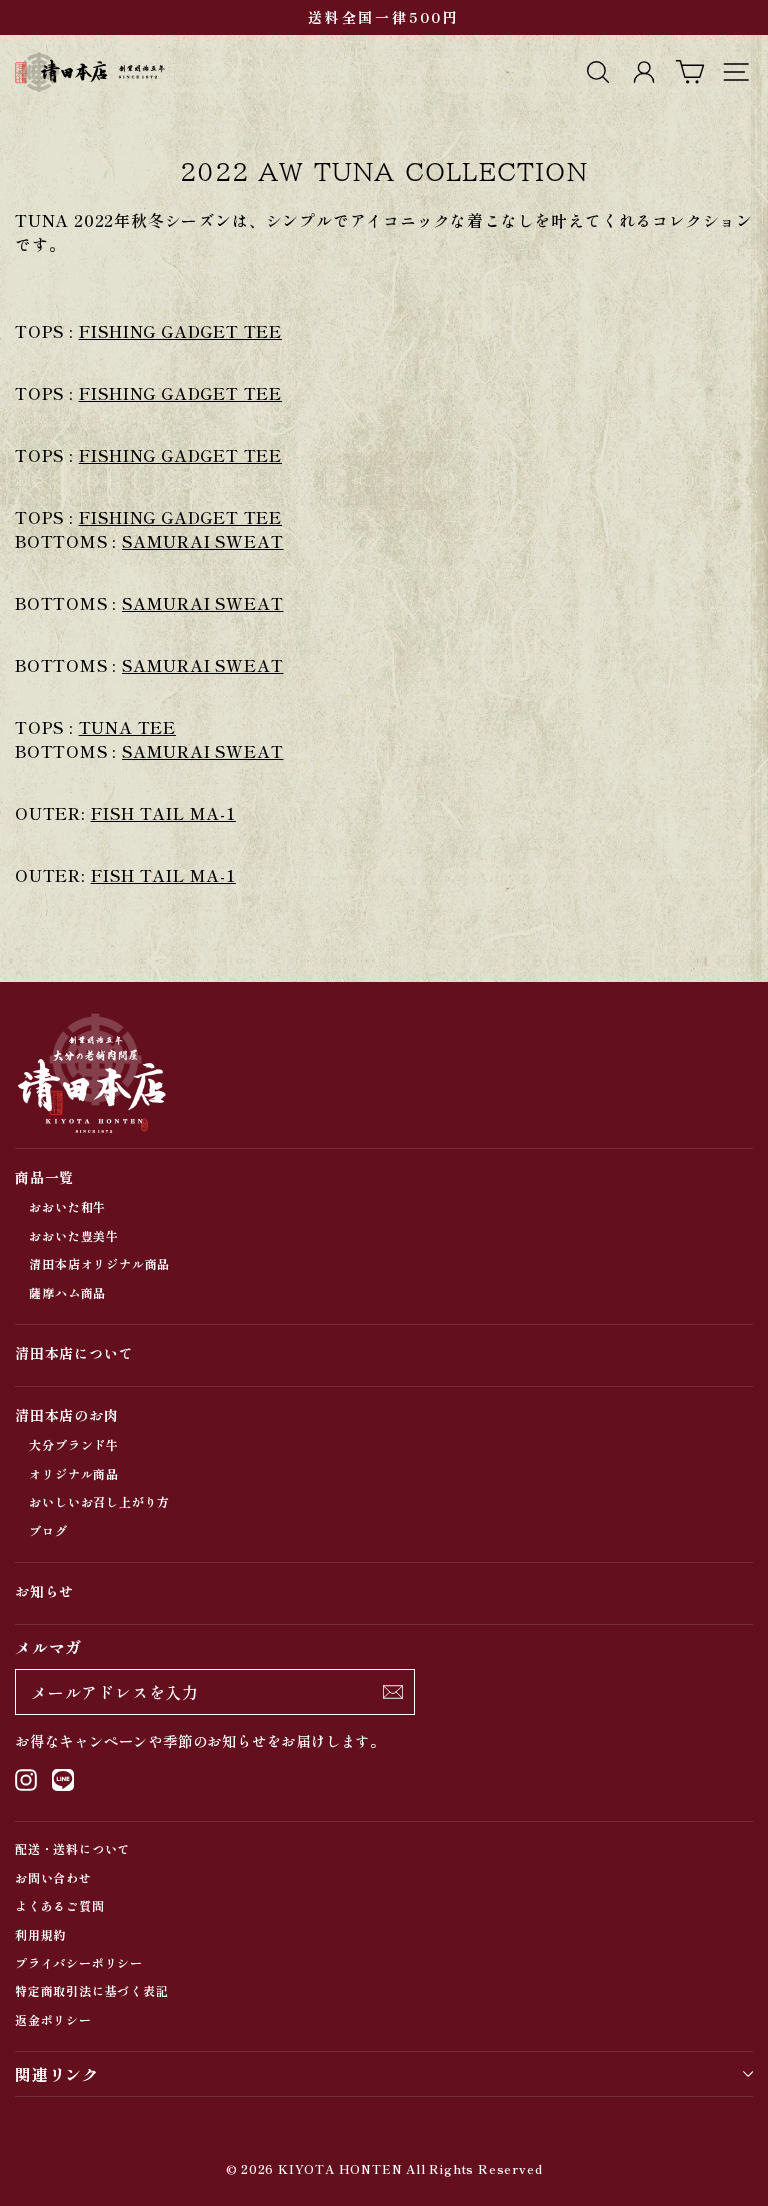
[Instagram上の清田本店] (26, 1779)
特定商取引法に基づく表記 (92, 1990)
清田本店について (74, 1353)
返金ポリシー (53, 2019)
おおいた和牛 (67, 1206)
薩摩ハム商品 (67, 1292)
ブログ (48, 1530)
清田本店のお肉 (67, 1415)
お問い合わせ (53, 1877)
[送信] (393, 1692)
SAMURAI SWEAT (202, 541)
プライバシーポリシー (79, 1962)
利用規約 (40, 1934)
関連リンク (57, 2074)
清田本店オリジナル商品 (99, 1263)
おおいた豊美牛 (74, 1235)
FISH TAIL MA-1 (163, 813)
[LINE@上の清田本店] (63, 1779)
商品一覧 (44, 1177)
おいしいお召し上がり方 (99, 1501)
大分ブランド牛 (74, 1444)
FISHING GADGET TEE (180, 331)
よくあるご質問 (60, 1905)
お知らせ (44, 1591)
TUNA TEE (127, 727)
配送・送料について (72, 1848)
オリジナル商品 (74, 1473)
